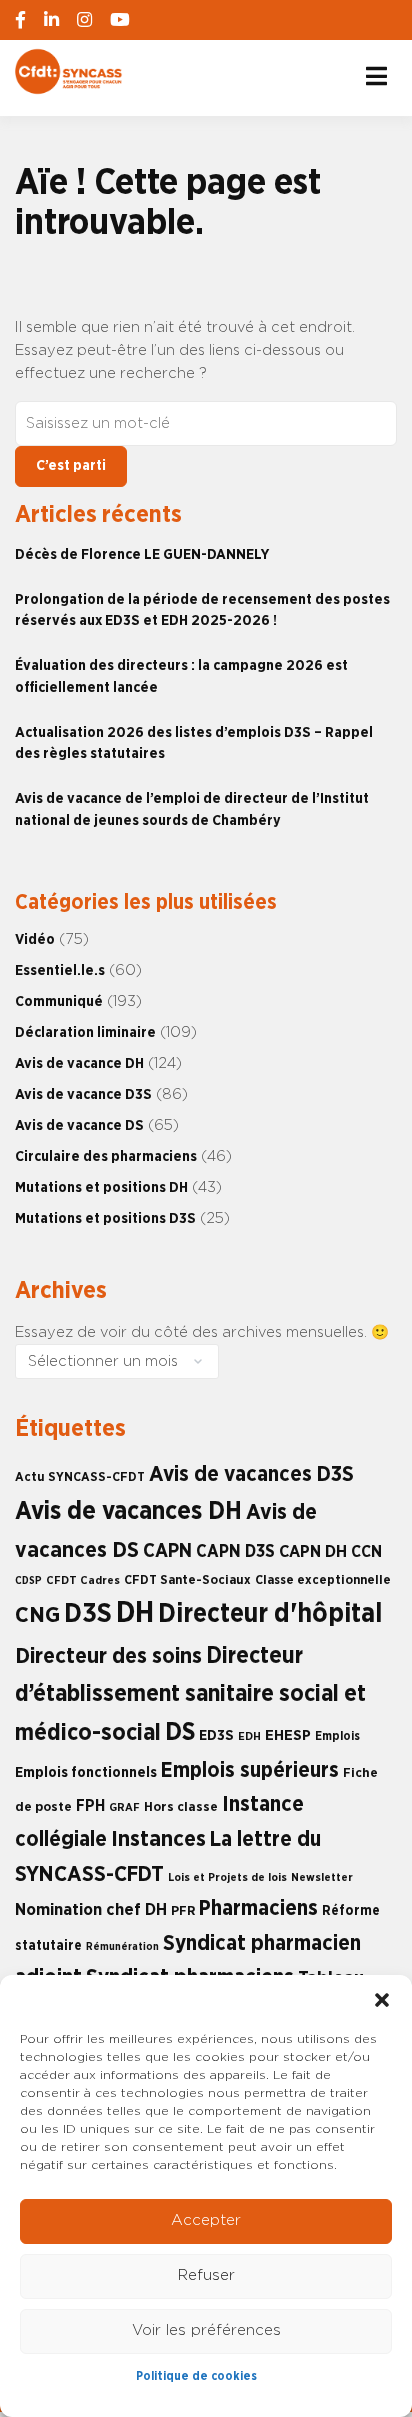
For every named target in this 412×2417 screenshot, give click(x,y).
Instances (158, 1839)
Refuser (206, 2275)
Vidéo (35, 939)
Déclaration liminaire (85, 1032)
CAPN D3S (235, 1551)
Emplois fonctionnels (86, 1772)
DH (135, 1613)
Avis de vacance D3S (83, 1094)
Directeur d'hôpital (270, 1614)
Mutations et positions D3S (105, 1218)
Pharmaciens (258, 1908)
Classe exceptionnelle (323, 1580)
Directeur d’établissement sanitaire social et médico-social (190, 1694)
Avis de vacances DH (128, 1511)
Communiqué (59, 1001)
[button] (382, 2000)
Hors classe (181, 1807)
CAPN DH (313, 1552)
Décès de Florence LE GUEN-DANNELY (142, 554)
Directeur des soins (108, 1656)
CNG (37, 1615)
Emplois (337, 1736)
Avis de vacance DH (79, 1063)
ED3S (216, 1735)
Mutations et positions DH (101, 1187)
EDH (249, 1736)
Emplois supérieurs (250, 1770)
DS (180, 1732)
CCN (366, 1552)
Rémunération (122, 1946)
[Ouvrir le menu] (376, 76)
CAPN (167, 1551)
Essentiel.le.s (60, 970)
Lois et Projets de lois (227, 1877)
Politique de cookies (196, 2376)
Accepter (206, 2220)
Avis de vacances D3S (251, 1474)
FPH (90, 1806)
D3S (88, 1614)
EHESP (288, 1735)
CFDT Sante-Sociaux (187, 1580)
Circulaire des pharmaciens (106, 1156)
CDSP (28, 1580)
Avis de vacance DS (79, 1125)
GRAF (124, 1807)
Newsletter (322, 1877)
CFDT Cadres (83, 1580)
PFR (183, 1911)
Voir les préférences (206, 2330)
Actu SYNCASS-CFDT (80, 1477)
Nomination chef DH (91, 1910)
